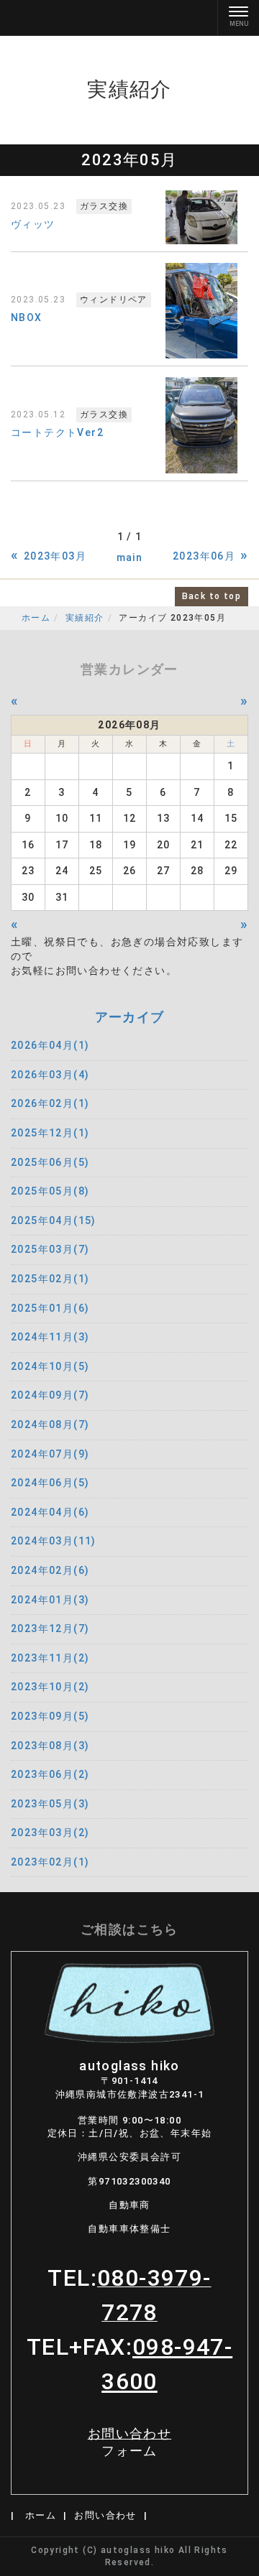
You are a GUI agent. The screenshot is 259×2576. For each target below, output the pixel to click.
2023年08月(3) (50, 1746)
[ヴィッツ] (201, 217)
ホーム (36, 618)
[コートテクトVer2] (201, 425)
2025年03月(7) (50, 1249)
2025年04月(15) (54, 1220)
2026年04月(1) (50, 1045)
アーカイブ (130, 1017)
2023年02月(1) (50, 1862)
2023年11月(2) (50, 1658)
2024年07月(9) (50, 1454)
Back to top (212, 596)
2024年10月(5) (50, 1366)
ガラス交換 (104, 206)
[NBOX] (201, 311)
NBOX (27, 318)
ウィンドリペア (114, 300)
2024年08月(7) (50, 1424)
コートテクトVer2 (57, 432)
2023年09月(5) (50, 1716)
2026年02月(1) (50, 1103)
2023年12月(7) (50, 1628)
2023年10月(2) (50, 1687)
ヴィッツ (33, 224)
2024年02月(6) (50, 1570)
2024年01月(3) (50, 1600)
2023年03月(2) (50, 1833)
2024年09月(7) (50, 1395)
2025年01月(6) (50, 1308)
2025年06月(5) (50, 1162)
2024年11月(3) (50, 1337)
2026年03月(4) (50, 1075)
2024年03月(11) (54, 1541)
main (130, 557)
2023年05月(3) (50, 1804)
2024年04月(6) (50, 1512)
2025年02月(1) (50, 1279)
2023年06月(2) (50, 1774)
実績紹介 (85, 618)
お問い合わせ (129, 2443)
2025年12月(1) (50, 1133)
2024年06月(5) (50, 1483)
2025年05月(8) (50, 1191)
